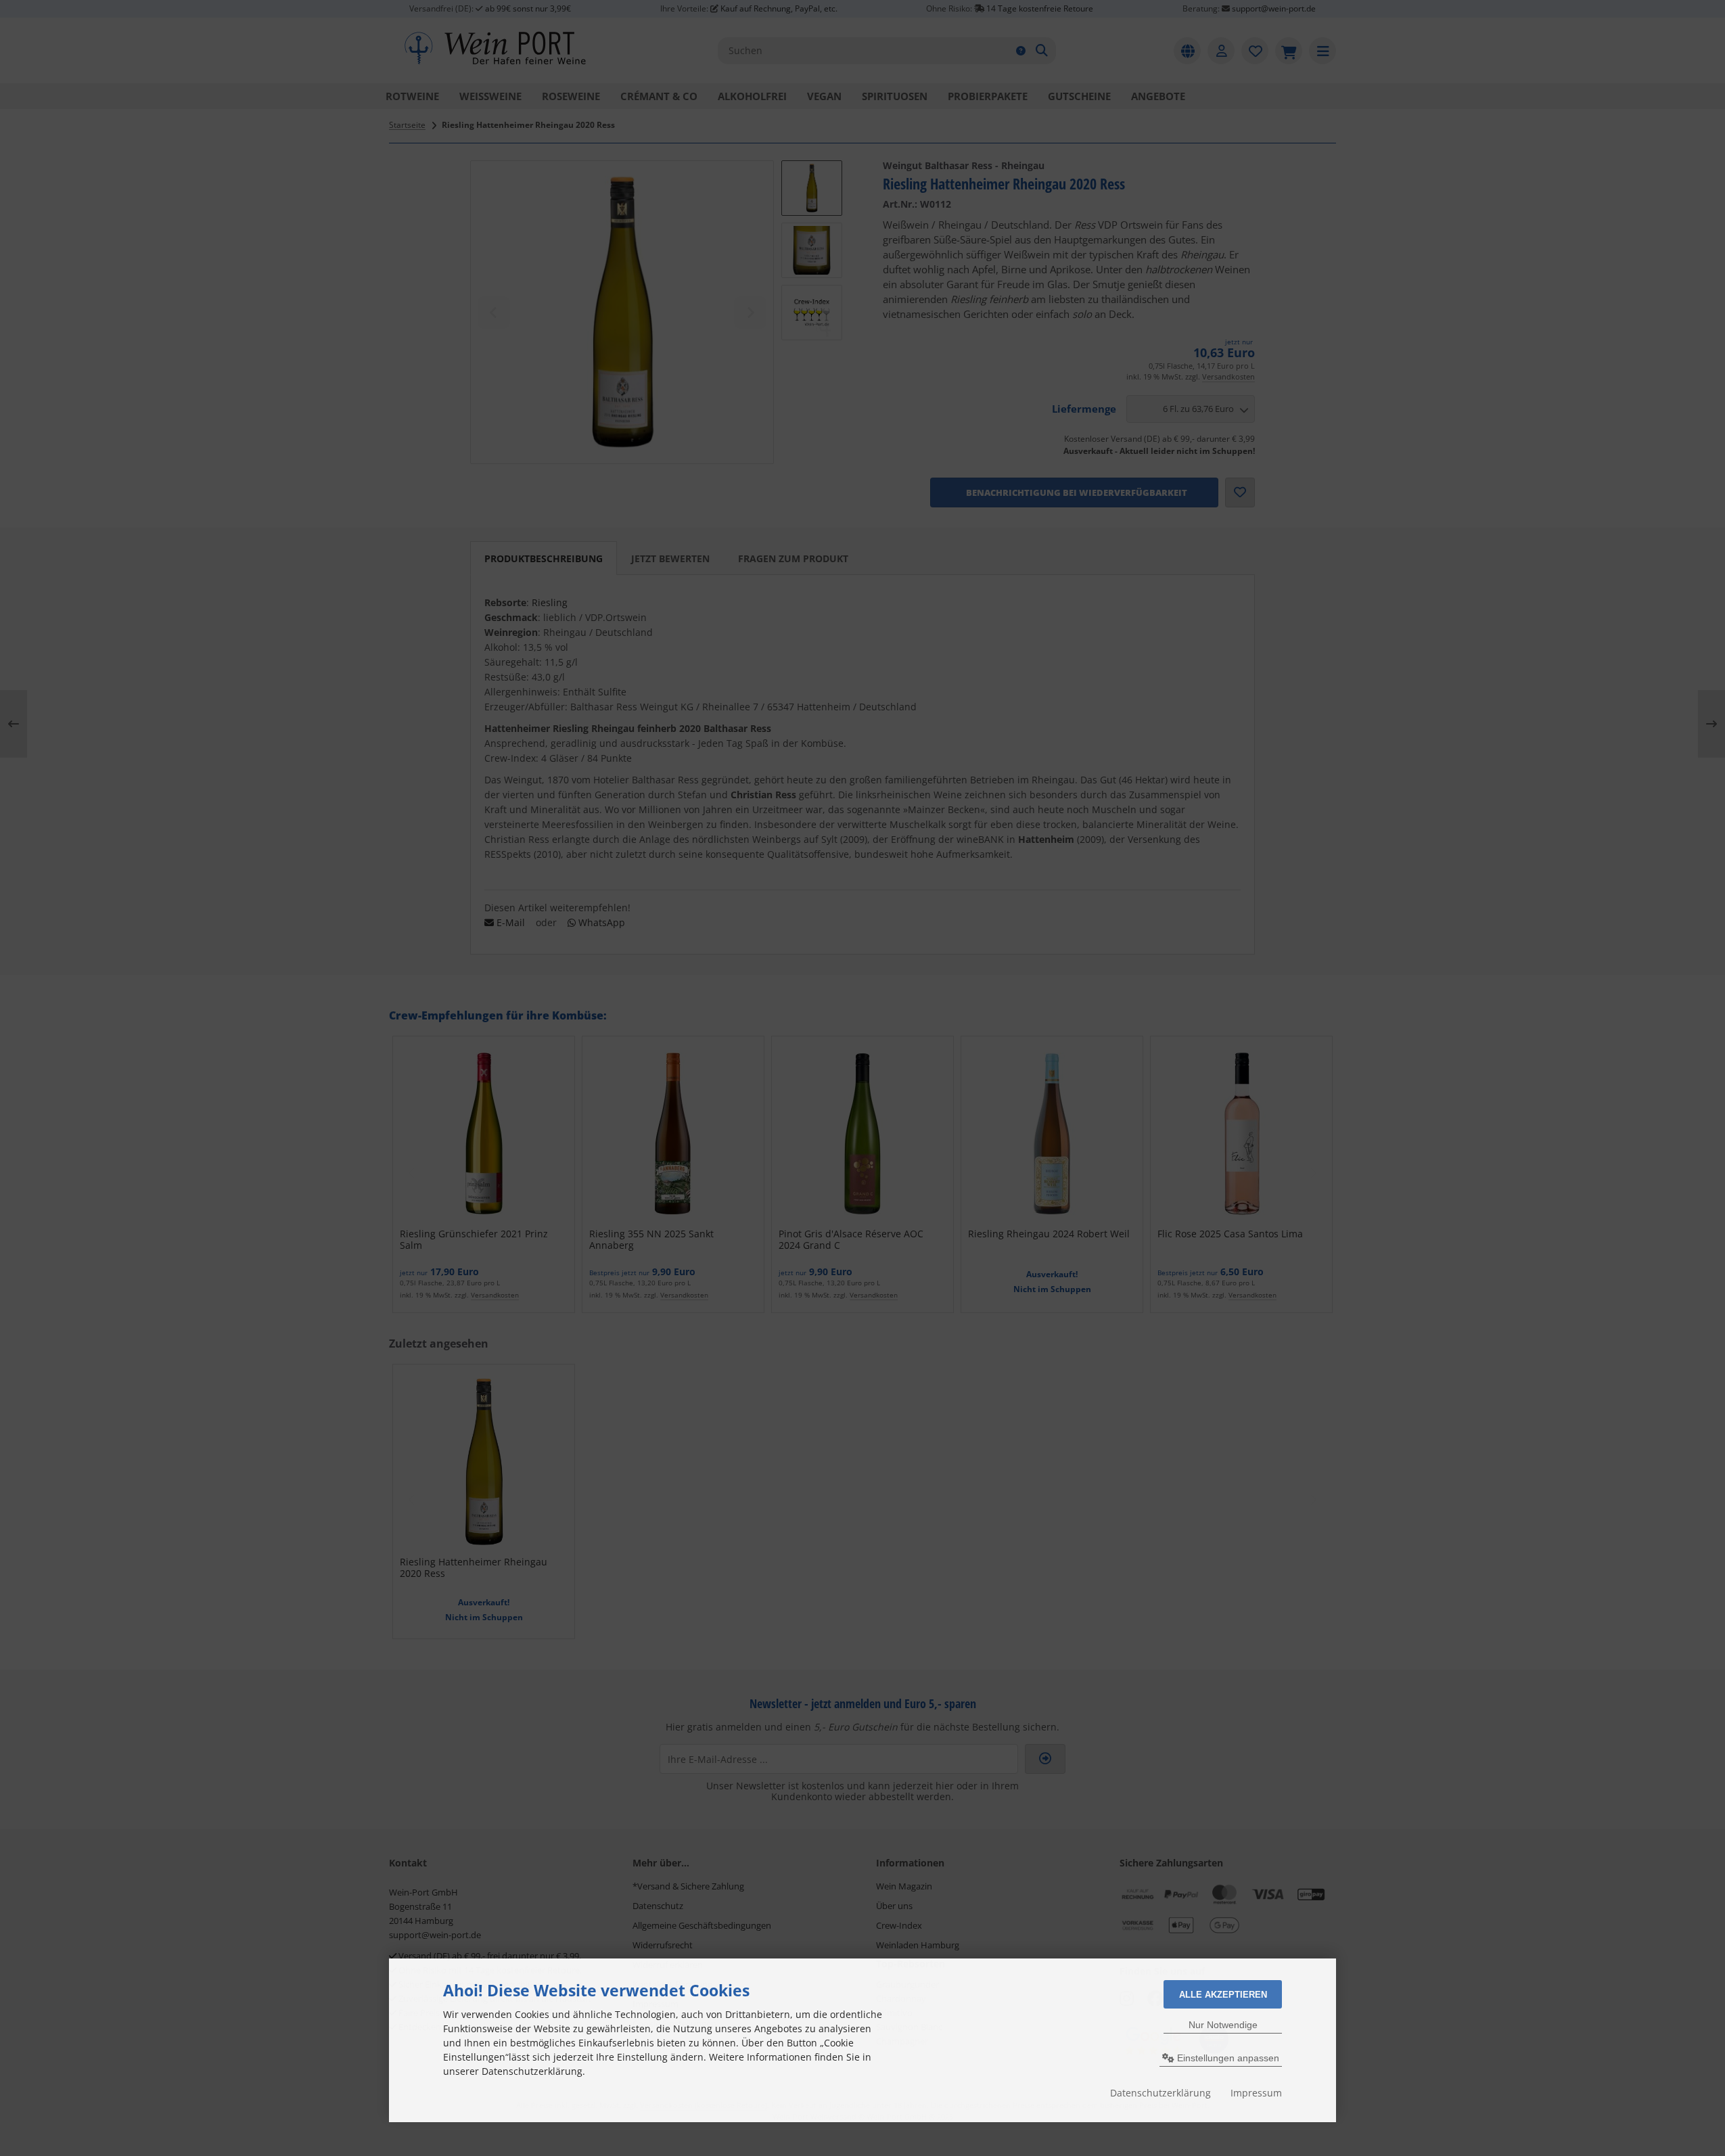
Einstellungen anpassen (1227, 2058)
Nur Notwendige (1223, 2025)
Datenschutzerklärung (1160, 2093)
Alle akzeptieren (1223, 1995)
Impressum (1256, 2093)
